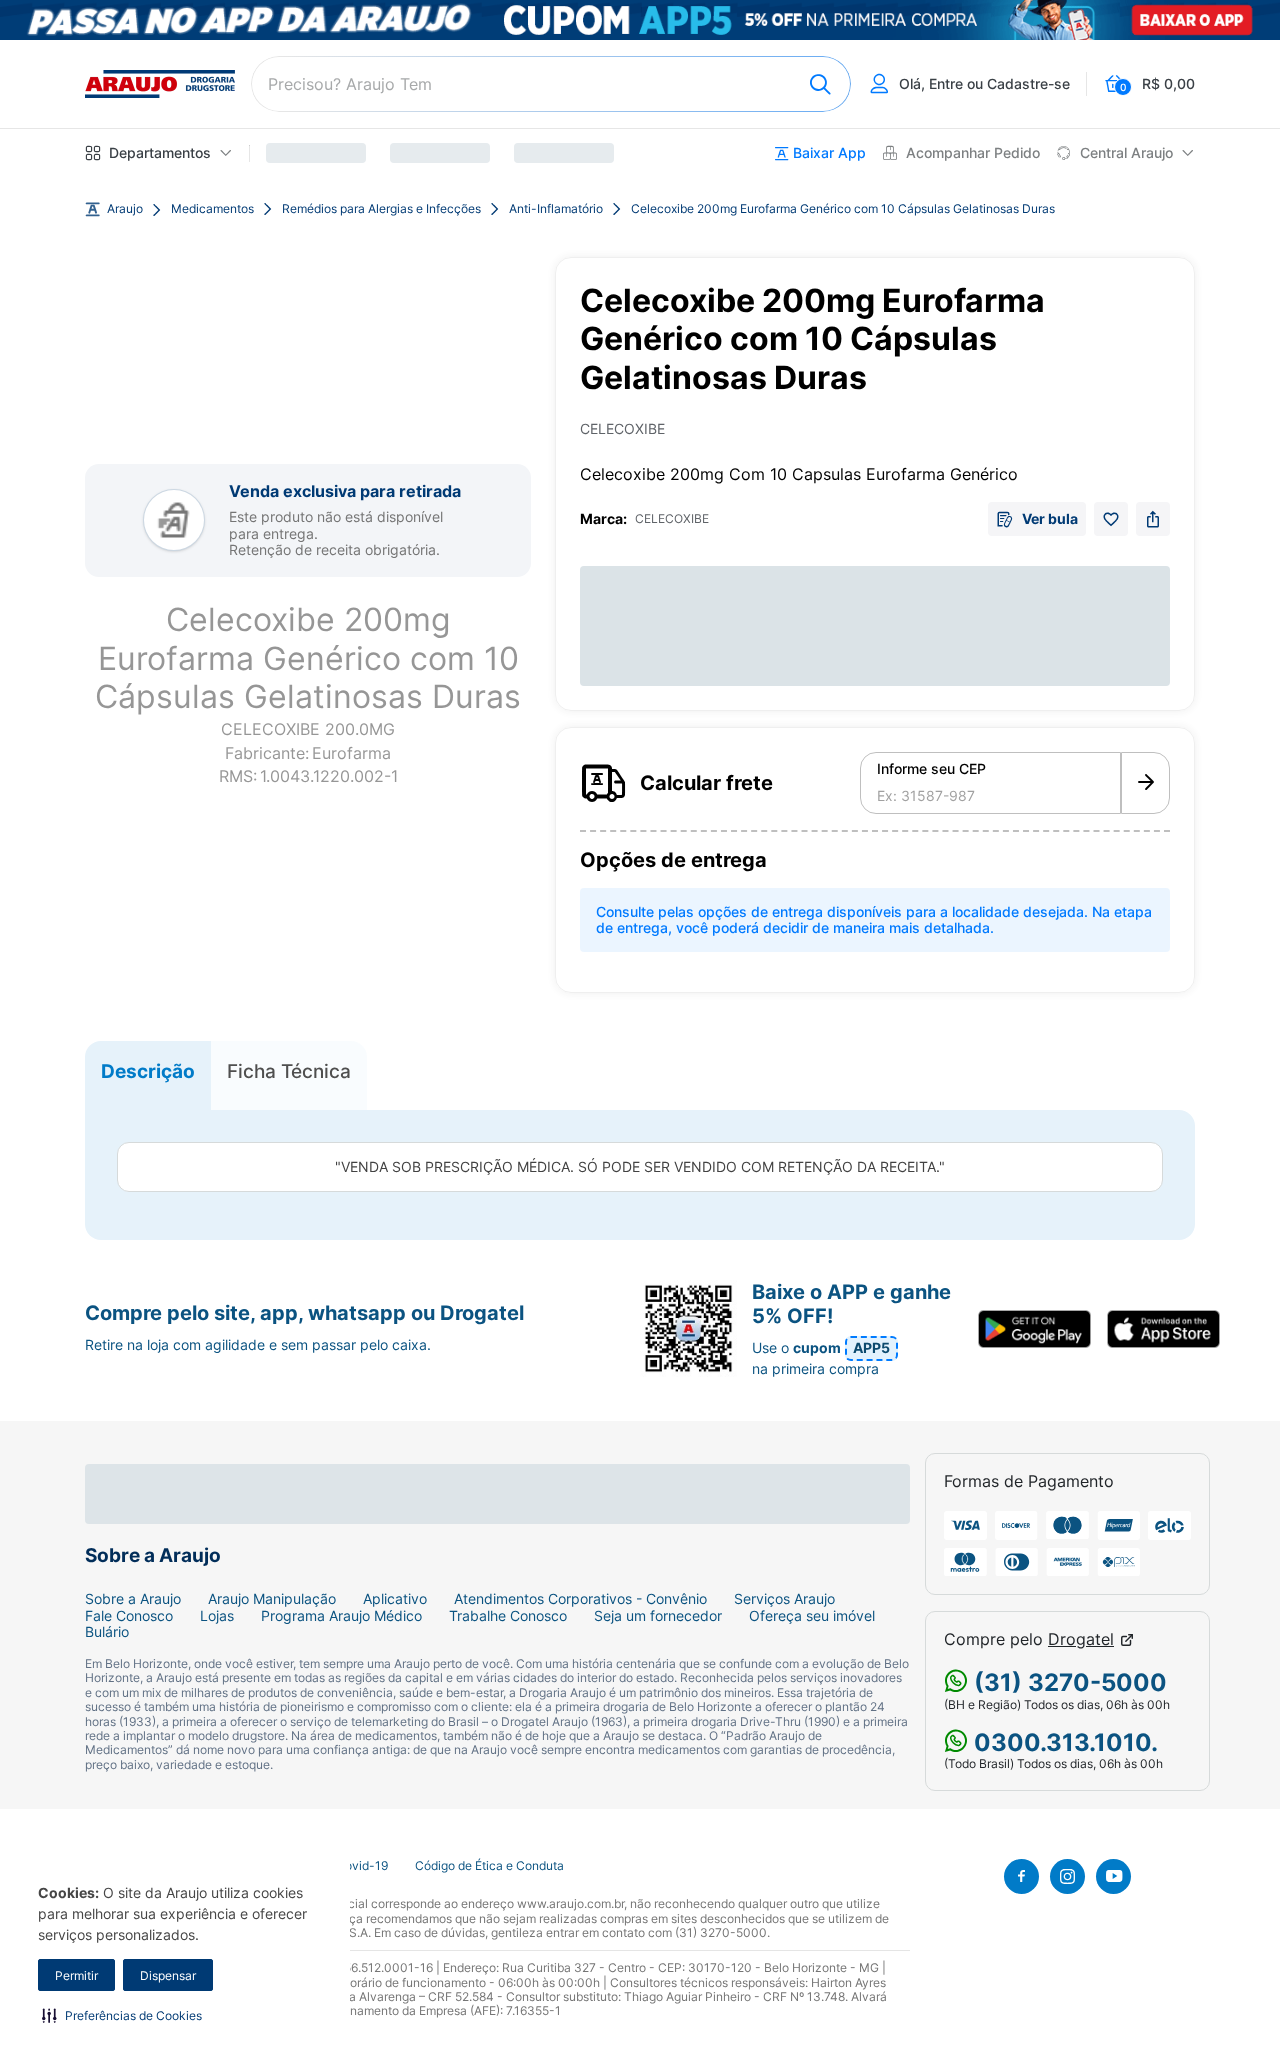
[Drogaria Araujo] (160, 84)
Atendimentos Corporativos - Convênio (580, 1599)
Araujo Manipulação (272, 1599)
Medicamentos (212, 209)
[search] (551, 84)
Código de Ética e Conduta (489, 1866)
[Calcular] (1145, 783)
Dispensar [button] (168, 1975)
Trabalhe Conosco (508, 1616)
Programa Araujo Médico (341, 1616)
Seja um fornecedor (658, 1616)
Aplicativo (395, 1599)
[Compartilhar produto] (1153, 519)
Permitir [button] (76, 1975)
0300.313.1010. (1063, 1742)
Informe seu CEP (931, 769)
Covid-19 (362, 1866)
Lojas (217, 1616)
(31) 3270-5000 (1067, 1682)
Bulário (107, 1632)
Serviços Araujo (784, 1599)
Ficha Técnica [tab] (289, 1071)
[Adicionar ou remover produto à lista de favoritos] (1111, 519)
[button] (122, 2015)
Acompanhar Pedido (973, 153)
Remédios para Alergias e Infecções (381, 209)
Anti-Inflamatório (556, 209)
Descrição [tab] (148, 1071)
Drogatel (1081, 1639)
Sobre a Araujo (133, 1599)
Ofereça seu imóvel (812, 1616)
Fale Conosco (129, 1616)
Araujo (125, 209)
